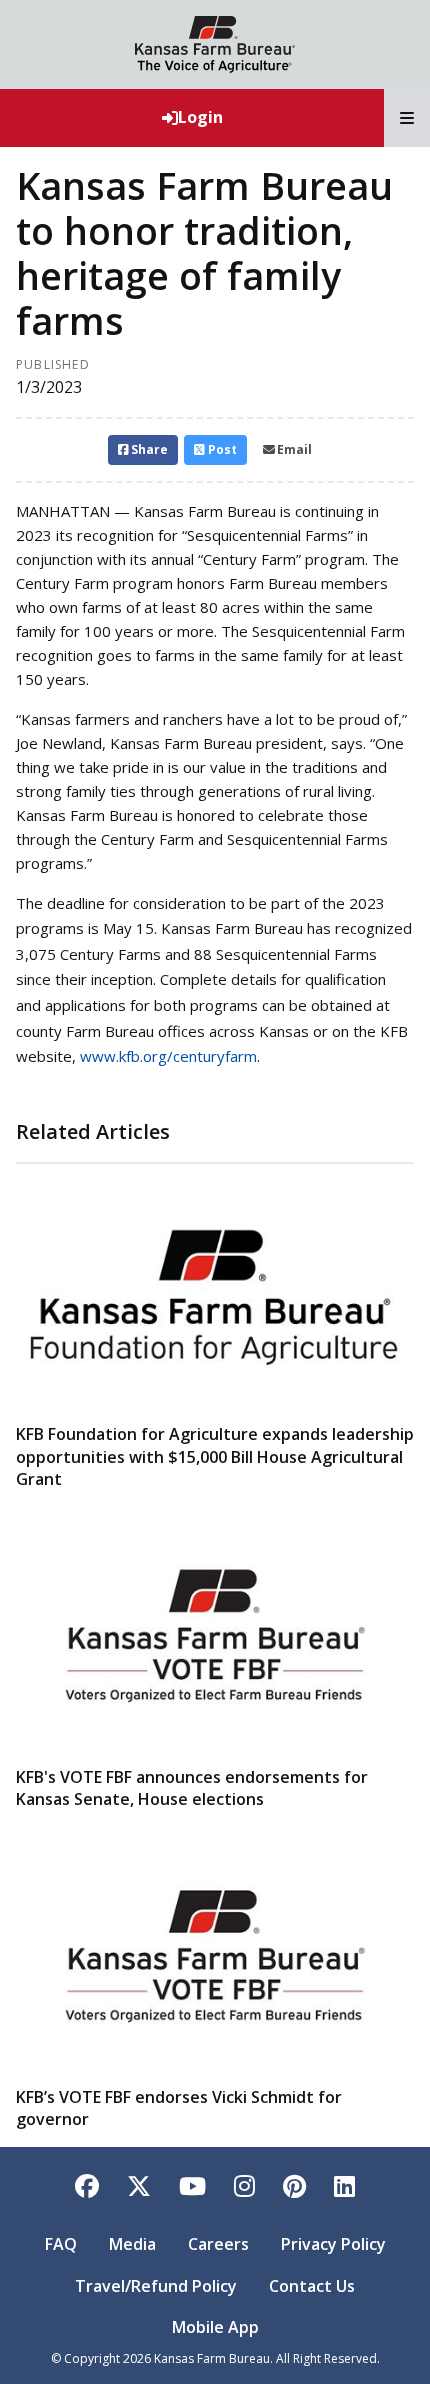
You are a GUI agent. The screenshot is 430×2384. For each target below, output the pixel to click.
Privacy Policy (333, 2244)
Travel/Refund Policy (156, 2286)
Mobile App (215, 2327)
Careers (218, 2244)
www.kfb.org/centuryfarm (168, 1056)
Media (132, 2244)
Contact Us (312, 2286)
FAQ (61, 2244)
